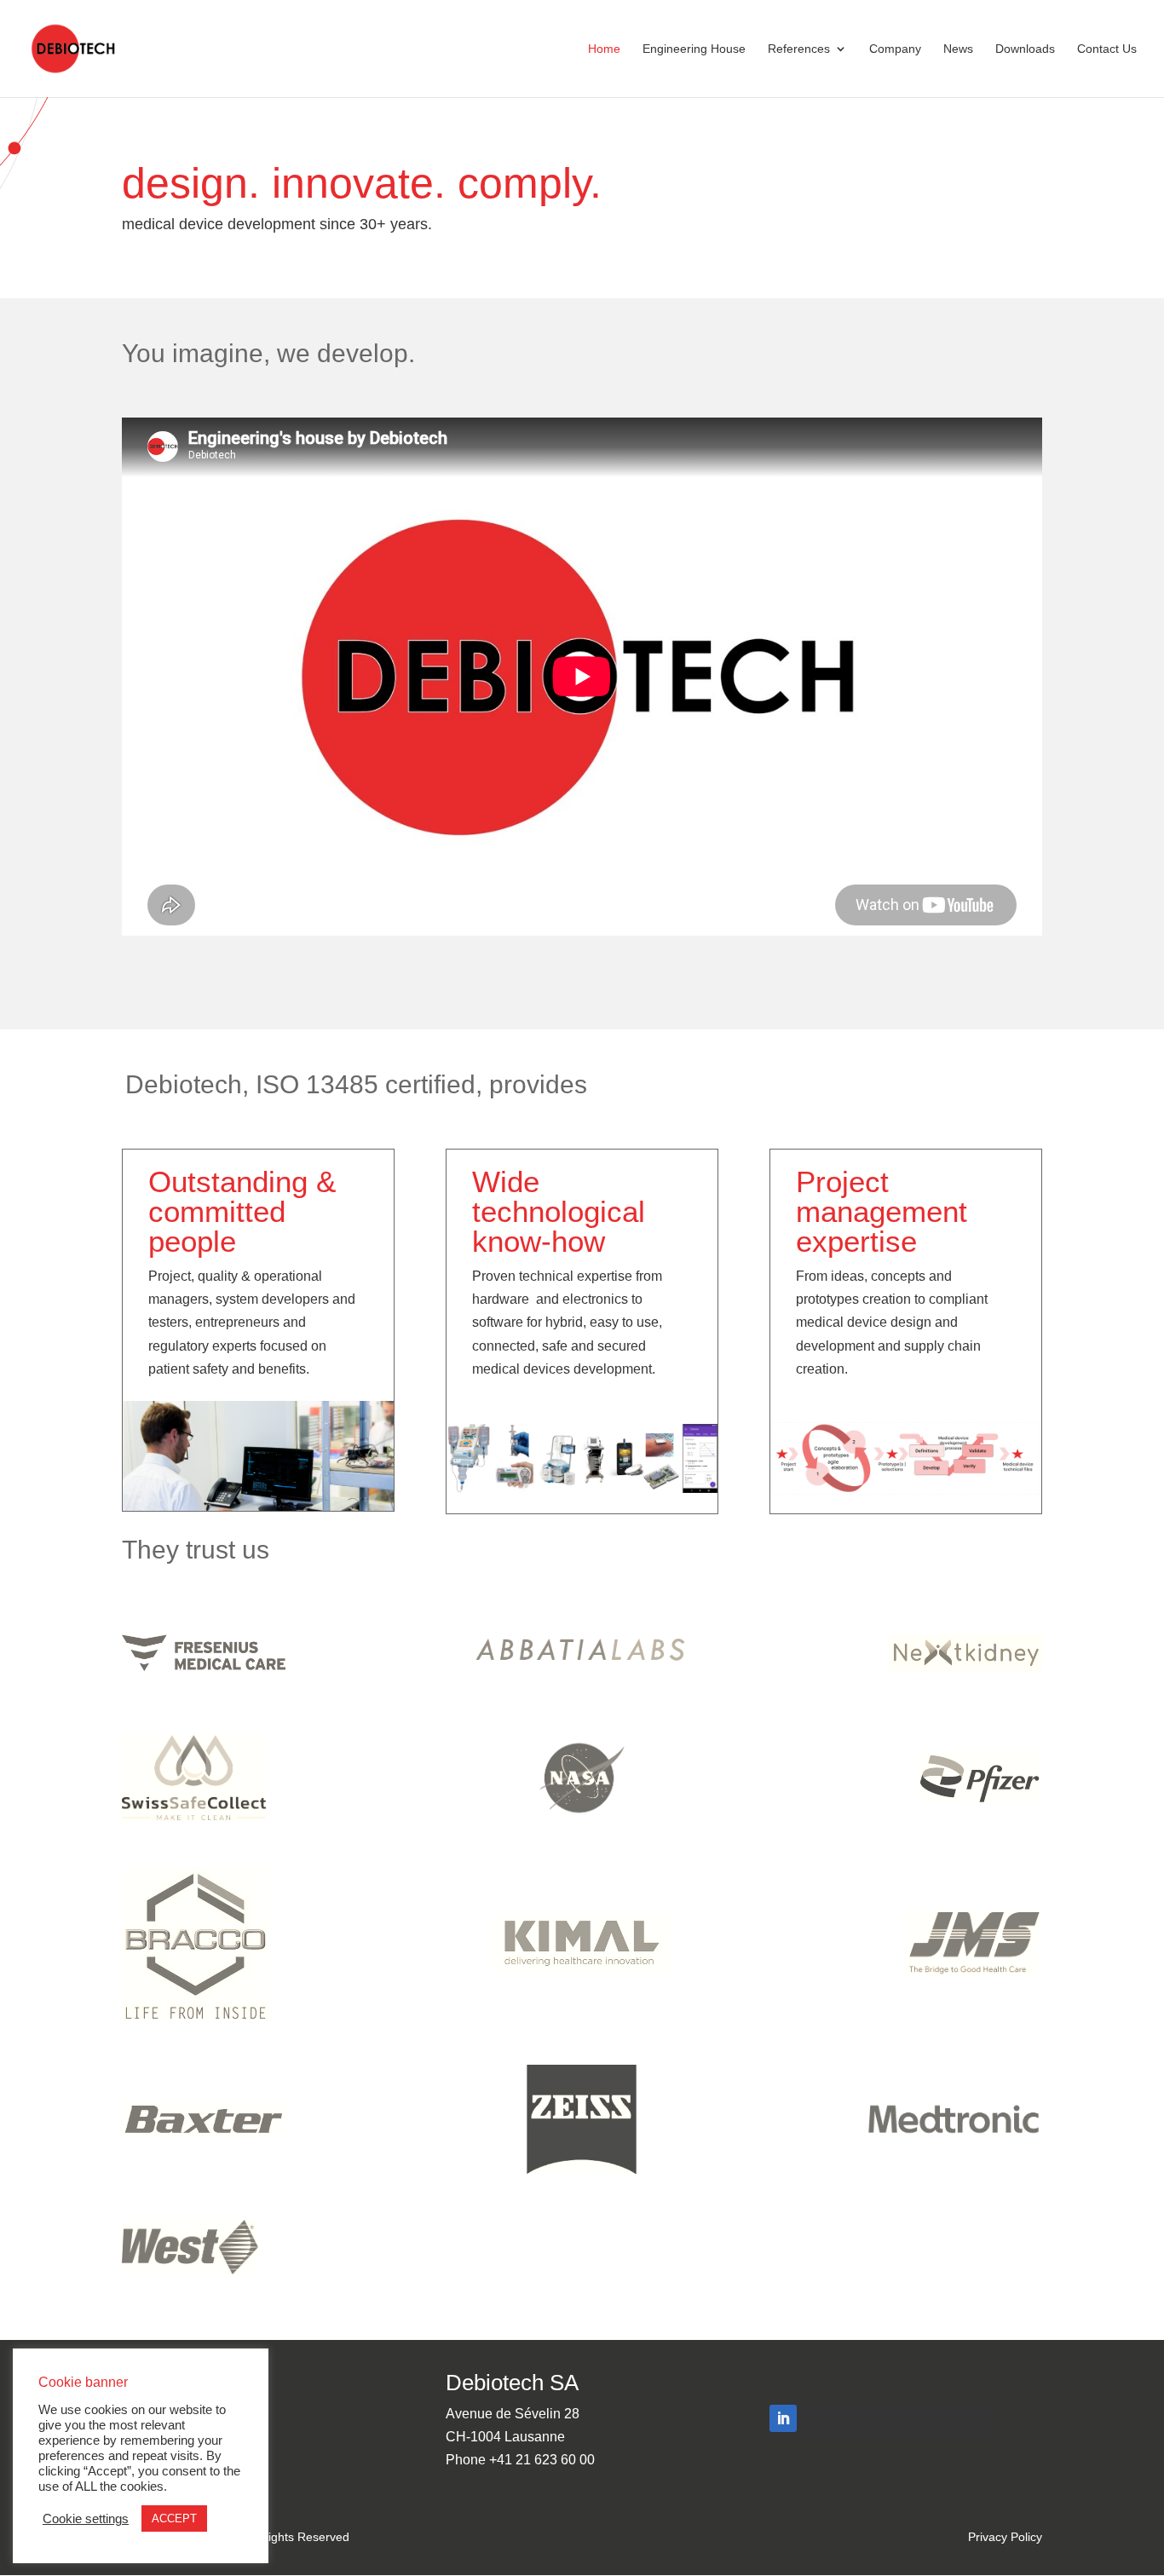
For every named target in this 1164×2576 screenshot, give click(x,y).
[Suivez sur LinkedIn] (783, 2418)
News (958, 49)
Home (604, 49)
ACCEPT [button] (174, 2518)
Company (895, 49)
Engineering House (694, 49)
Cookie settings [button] (86, 2519)
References (799, 49)
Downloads (1025, 49)
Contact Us (1107, 49)
